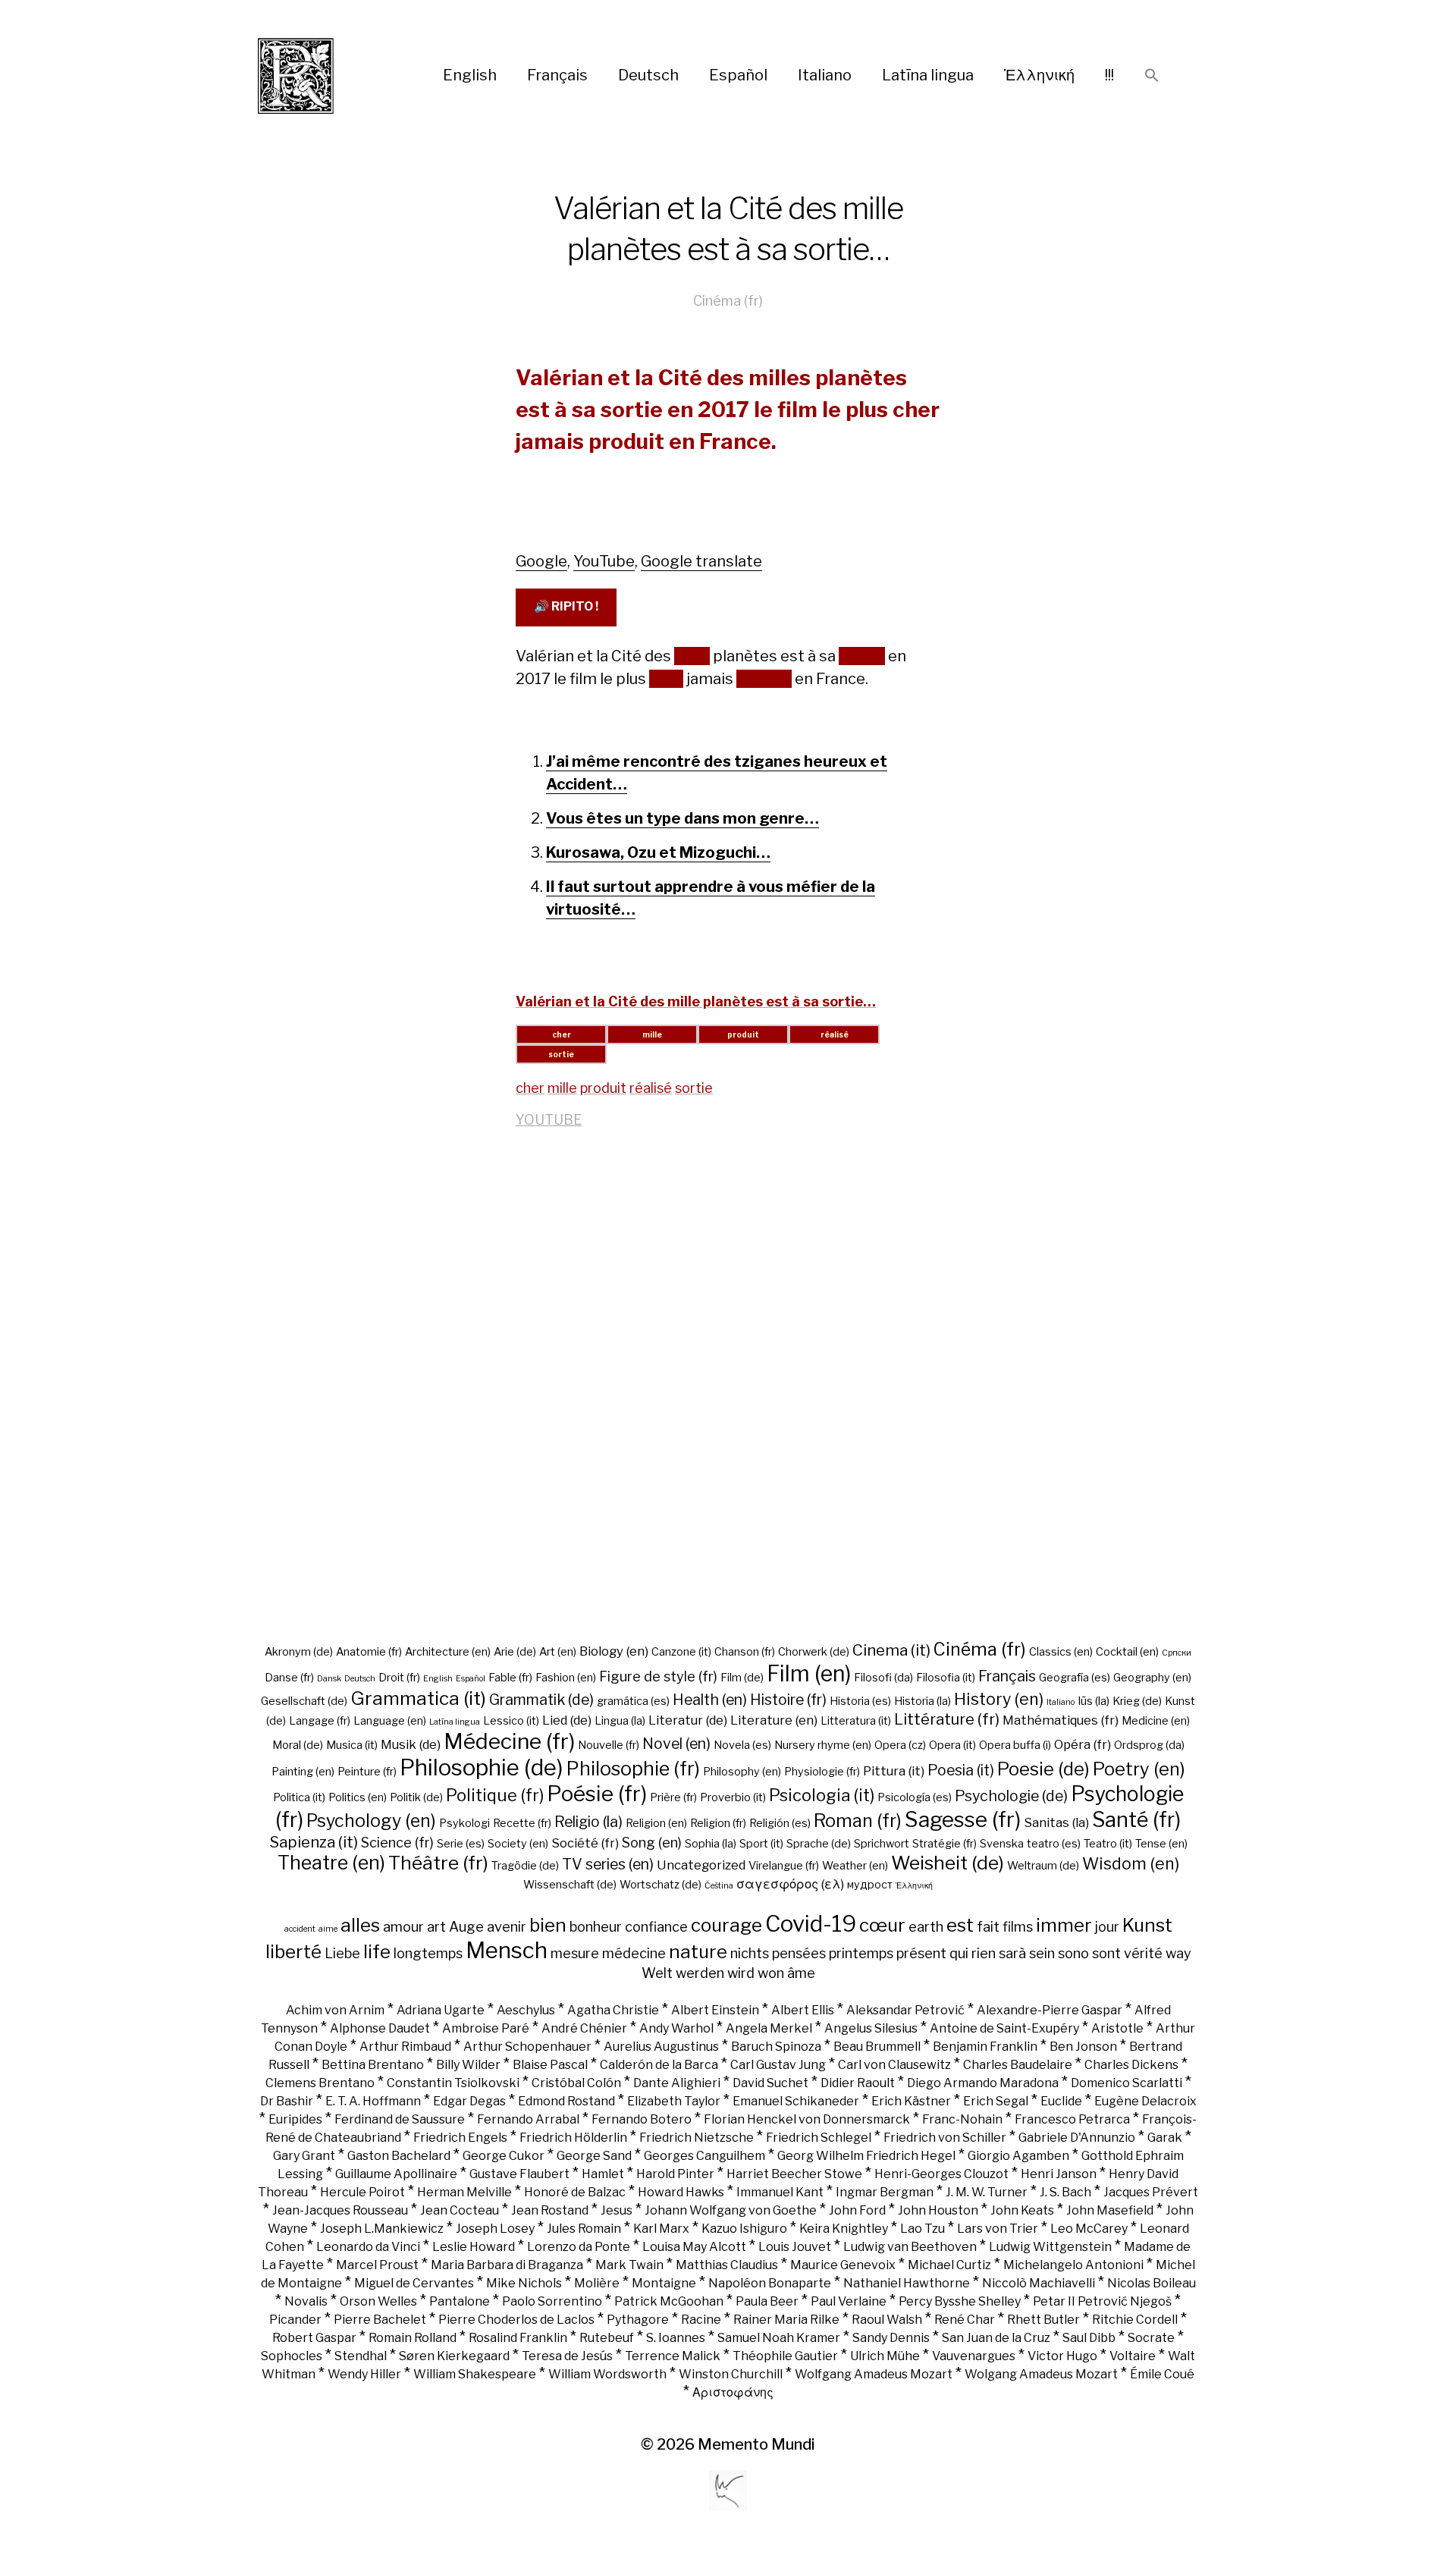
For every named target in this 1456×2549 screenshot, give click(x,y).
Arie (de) (515, 1652)
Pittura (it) (894, 1771)
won (771, 1973)
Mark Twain (629, 2265)
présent (921, 1953)
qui (959, 1953)
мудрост (870, 1885)
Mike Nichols (524, 2283)
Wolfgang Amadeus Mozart (874, 2374)
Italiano (825, 75)
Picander (295, 2320)
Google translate (701, 561)
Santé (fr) (1136, 1820)
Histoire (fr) (788, 1700)
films (1018, 1926)
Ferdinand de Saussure (400, 2119)
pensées (799, 1953)
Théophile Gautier (785, 2356)
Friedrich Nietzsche (697, 2138)
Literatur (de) (688, 1720)
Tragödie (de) (525, 1866)
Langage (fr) (320, 1721)
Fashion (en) (566, 1678)
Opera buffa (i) (1015, 1745)
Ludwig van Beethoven (910, 2247)
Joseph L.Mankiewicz (382, 2229)
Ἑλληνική (1039, 75)
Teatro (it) (1108, 1844)
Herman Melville (464, 2192)
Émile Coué (1162, 2374)
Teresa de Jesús (567, 2356)
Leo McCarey (1089, 2229)
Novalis (306, 2301)
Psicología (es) (915, 1797)
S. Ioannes (676, 2338)
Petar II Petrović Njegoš (1102, 2301)
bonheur (596, 1926)
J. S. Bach (1065, 2192)
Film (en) (809, 1673)
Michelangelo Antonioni (1073, 2265)
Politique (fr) (495, 1795)
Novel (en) (676, 1744)
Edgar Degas (469, 2101)
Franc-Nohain (962, 2119)
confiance (656, 1926)
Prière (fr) (673, 1797)
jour (1107, 1926)
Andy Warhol (676, 2028)
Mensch (507, 1950)
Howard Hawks (681, 2192)
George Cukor (504, 2156)
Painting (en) (303, 1772)
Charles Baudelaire (1018, 2065)
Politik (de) (416, 1797)
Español (738, 75)
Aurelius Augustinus (661, 2047)
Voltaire (1133, 2356)
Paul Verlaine (849, 2301)
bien (548, 1925)
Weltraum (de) (1043, 1866)
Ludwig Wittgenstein (1050, 2247)
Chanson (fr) (745, 1652)
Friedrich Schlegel (819, 2138)
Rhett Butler (1043, 2320)
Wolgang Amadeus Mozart (1041, 2374)
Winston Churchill (731, 2374)
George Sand (594, 2156)
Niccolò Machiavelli (1039, 2283)
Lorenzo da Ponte (579, 2247)
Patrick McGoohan (669, 2301)
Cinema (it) (891, 1650)
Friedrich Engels (460, 2138)
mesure (575, 1953)
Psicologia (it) (822, 1795)
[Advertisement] (728, 1393)
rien (984, 1953)
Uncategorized (701, 1865)
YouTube (604, 561)
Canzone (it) (681, 1652)
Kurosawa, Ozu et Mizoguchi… (658, 852)
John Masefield (1110, 2210)
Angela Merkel (769, 2028)
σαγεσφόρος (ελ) (790, 1884)
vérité (1143, 1953)
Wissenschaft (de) (570, 1885)
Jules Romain (584, 2229)
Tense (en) (1161, 1844)
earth (926, 1926)
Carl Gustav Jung (778, 2065)
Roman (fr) (858, 1821)
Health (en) (710, 1700)
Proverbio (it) (733, 1797)
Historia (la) (923, 1701)
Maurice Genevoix (843, 2265)
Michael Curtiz (949, 2265)
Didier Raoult (858, 2083)
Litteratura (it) (856, 1721)
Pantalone (460, 2301)
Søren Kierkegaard (454, 2356)
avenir (507, 1926)
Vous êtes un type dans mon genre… (682, 818)
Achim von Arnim (335, 2010)
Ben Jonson (1083, 2047)
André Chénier (584, 2028)
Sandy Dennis (891, 2338)
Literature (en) (774, 1720)
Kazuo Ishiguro (744, 2229)
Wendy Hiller (364, 2374)
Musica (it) (352, 1745)
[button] (1152, 76)
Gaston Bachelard (399, 2156)
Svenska (1002, 1844)
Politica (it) (299, 1797)
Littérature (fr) (947, 1719)
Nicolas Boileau (1152, 2283)
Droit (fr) (399, 1678)
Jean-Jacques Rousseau (340, 2210)
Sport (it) (761, 1844)
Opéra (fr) (1083, 1744)
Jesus (617, 2210)
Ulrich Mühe (885, 2356)
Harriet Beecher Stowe (794, 2174)
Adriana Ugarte (441, 2010)
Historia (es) (860, 1701)
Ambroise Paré (486, 2028)
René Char (965, 2320)
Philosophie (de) (482, 1767)
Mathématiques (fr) (1061, 1720)
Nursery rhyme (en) (823, 1745)
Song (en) (652, 1842)
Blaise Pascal (550, 2065)
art (436, 1926)
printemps (861, 1953)
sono (1073, 1953)
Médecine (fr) (509, 1741)
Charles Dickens (1131, 2065)
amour (403, 1926)
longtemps (428, 1953)
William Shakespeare (475, 2374)
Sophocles (292, 2356)
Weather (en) (855, 1866)
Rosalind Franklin (518, 2338)
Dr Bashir (287, 2101)
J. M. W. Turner (987, 2192)
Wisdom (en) (1131, 1863)
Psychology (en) (371, 1821)
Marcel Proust (377, 2265)
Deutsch (648, 75)
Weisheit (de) (948, 1863)
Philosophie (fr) (633, 1769)
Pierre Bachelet (380, 2320)
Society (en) (518, 1844)
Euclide (1061, 2101)
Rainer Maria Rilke (786, 2320)
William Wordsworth (607, 2374)
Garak (1165, 2138)
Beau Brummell (877, 2047)
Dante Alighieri (677, 2083)
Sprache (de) (819, 1844)
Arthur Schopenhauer (527, 2047)
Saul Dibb (1089, 2338)
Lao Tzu (923, 2229)
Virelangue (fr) (784, 1866)
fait (988, 1926)
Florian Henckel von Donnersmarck (807, 2119)
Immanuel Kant (780, 2192)
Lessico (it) (511, 1721)
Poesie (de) (1043, 1769)
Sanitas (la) (1056, 1822)
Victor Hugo (1062, 2356)
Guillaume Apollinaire (396, 2174)
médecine (634, 1953)
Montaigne (664, 2283)
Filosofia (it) (946, 1678)
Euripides (295, 2119)
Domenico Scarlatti (1127, 2083)
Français (557, 75)
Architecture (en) (448, 1652)
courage (726, 1925)
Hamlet (603, 2174)
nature (698, 1951)
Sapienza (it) (314, 1842)
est (960, 1925)
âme (801, 1973)
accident (300, 1929)
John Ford (857, 2210)
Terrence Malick (673, 2356)
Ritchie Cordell (1135, 2320)
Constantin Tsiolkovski (453, 2083)
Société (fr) (585, 1843)
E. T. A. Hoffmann (373, 2101)
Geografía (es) (1075, 1678)
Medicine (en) (1156, 1721)
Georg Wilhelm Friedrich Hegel (866, 2156)
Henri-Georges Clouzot (941, 2174)
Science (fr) (397, 1842)
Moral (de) (298, 1745)
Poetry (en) (1139, 1769)
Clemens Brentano (320, 2083)
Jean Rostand (550, 2210)
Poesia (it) (961, 1770)
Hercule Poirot (362, 2192)
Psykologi (464, 1823)
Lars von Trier (998, 2229)
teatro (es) (1054, 1844)
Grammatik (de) (541, 1700)
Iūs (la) (1094, 1701)
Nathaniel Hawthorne (907, 2283)
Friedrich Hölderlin (573, 2138)
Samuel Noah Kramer (779, 2338)
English (470, 75)
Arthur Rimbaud (405, 2047)
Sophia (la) (711, 1844)
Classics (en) (1061, 1652)
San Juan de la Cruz (996, 2338)
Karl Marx (661, 2229)
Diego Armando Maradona (983, 2083)
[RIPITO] (323, 76)
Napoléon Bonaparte (770, 2283)
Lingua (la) (620, 1721)
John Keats (1022, 2210)
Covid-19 (811, 1924)
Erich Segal (996, 2101)
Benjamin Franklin (985, 2047)
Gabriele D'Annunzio (1077, 2138)
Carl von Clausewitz (894, 2065)
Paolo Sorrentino (552, 2301)
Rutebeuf (607, 2338)
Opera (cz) (900, 1745)
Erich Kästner (911, 2101)
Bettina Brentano (373, 2065)
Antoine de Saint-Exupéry (1004, 2028)
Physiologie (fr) (822, 1772)
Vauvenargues (974, 2356)
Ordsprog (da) (1149, 1745)
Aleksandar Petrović (905, 2010)
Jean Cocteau (460, 2210)
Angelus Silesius (871, 2028)
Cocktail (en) (1127, 1652)
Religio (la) (588, 1822)
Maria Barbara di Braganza (507, 2265)
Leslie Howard (474, 2247)
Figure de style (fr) (658, 1676)
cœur (882, 1925)
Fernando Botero (642, 2119)
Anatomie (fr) (369, 1652)
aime (328, 1929)
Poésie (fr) (597, 1794)
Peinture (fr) (367, 1772)
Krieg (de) (1137, 1701)
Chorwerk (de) (814, 1652)
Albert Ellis (803, 2010)
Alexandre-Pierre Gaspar (1050, 2010)
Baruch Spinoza (776, 2047)
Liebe (342, 1953)
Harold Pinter (675, 2174)
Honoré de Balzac (575, 2192)
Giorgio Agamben (1018, 2156)
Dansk (329, 1679)
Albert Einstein (715, 2010)
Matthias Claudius (727, 2265)
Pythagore (638, 2320)
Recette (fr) (522, 1823)
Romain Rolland (413, 2338)
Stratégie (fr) (945, 1844)
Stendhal (361, 2356)
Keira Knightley (844, 2229)
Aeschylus (526, 2010)
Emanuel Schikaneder (796, 2101)
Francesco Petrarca (1072, 2119)
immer (1064, 1925)
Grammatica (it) (418, 1698)
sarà (1012, 1953)
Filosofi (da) (883, 1678)
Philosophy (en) (742, 1772)
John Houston (938, 2210)
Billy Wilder (468, 2065)
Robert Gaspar (314, 2338)
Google (541, 561)
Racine (701, 2320)
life (377, 1951)
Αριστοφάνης (733, 2392)
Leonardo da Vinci (368, 2247)
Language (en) (390, 1721)
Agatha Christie (613, 2010)
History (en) (999, 1699)
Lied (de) (567, 1720)
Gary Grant (304, 2156)
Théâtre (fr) (438, 1863)
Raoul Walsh (887, 2320)
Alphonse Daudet (380, 2028)
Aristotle (1117, 2028)
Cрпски (1177, 1653)
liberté (293, 1951)
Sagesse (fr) (963, 1819)
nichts (750, 1953)
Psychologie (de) (1011, 1796)
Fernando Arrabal (528, 2119)
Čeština (719, 1886)
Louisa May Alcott (694, 2247)
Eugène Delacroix (1145, 2101)
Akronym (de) (299, 1652)
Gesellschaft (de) (304, 1701)
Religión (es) (780, 1823)
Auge (466, 1926)
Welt (657, 1973)
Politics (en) (358, 1797)
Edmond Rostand (566, 2101)
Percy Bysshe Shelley (960, 2301)
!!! (1109, 75)
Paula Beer (767, 2301)
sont (1106, 1953)
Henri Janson (1059, 2174)
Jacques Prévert (1151, 2192)
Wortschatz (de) (661, 1885)
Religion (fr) (718, 1823)
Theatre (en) (331, 1863)
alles (360, 1925)
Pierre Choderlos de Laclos (516, 2320)
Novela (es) (742, 1745)
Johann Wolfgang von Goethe (731, 2210)
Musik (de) (411, 1744)
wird (741, 1973)
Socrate (1151, 2338)
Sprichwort (882, 1844)
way (1178, 1953)
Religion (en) (656, 1823)
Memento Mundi (756, 2444)
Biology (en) (614, 1651)
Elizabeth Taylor (674, 2101)
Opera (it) (952, 1745)
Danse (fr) (289, 1678)
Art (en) (558, 1652)
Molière (597, 2283)
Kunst (1147, 1925)
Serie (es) (461, 1844)
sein (1042, 1953)
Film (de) (742, 1678)
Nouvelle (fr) (609, 1745)
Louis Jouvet (795, 2247)
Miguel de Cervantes (414, 2283)
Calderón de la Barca (659, 2065)
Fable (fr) (510, 1678)
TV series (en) (608, 1864)
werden (700, 1973)
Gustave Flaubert (519, 2174)
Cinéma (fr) (728, 301)
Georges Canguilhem (704, 2156)
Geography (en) (1152, 1678)
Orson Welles (378, 2301)
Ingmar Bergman (885, 2192)
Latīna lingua (928, 75)
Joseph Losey (495, 2229)
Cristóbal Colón (576, 2083)
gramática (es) (633, 1701)
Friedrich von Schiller (945, 2138)
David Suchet (770, 2083)
